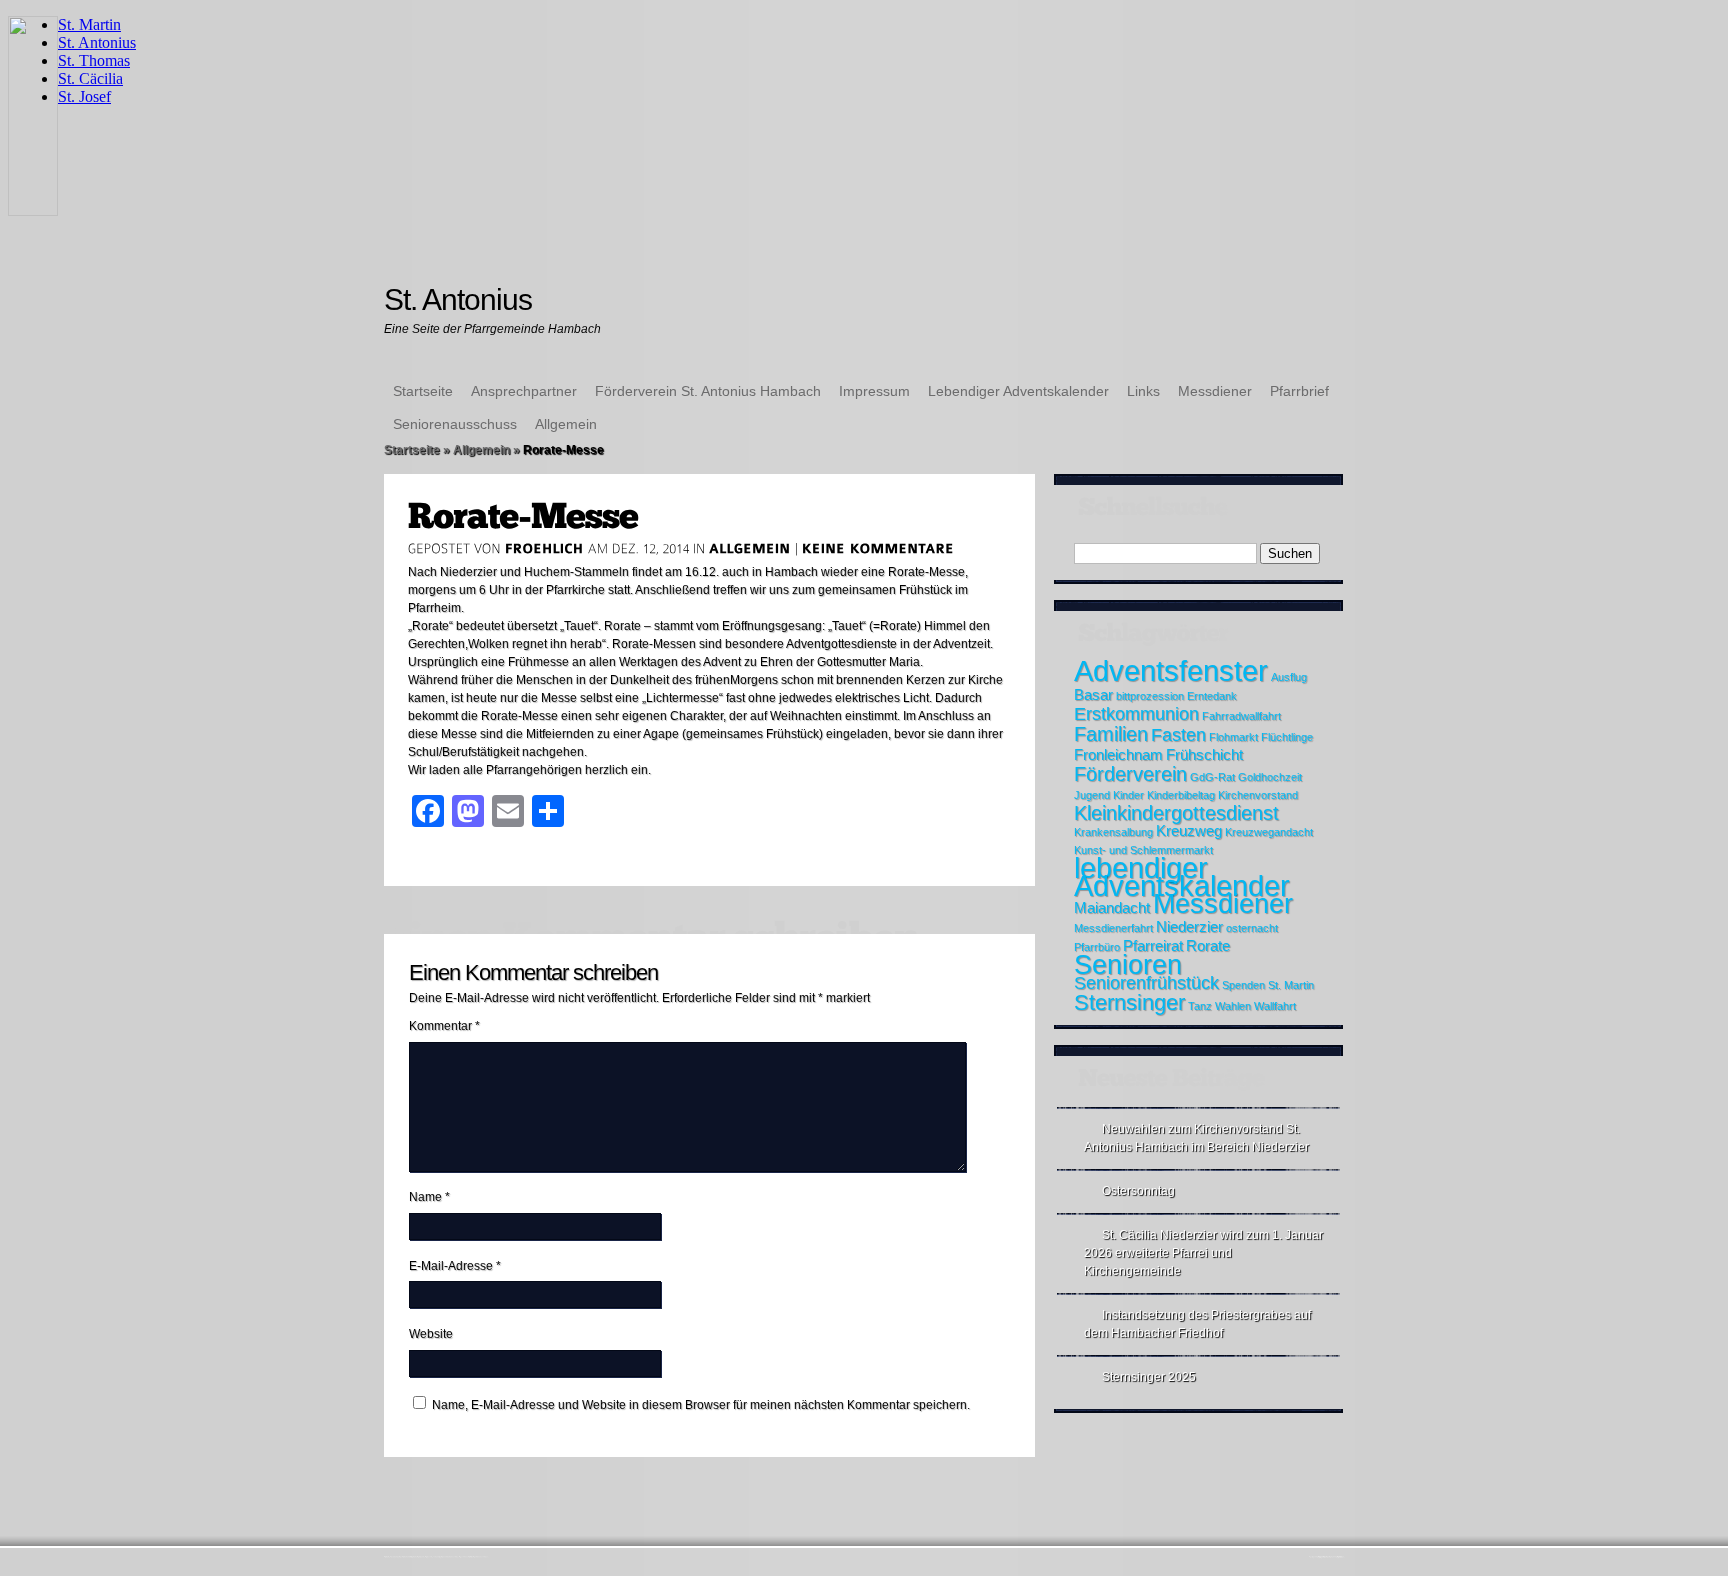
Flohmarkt (1233, 737)
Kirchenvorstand (1258, 795)
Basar (1093, 695)
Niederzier (1189, 927)
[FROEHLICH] (544, 548)
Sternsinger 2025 (1149, 1377)
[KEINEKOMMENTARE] (878, 548)
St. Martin (1291, 985)
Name (429, 1197)
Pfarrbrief (1299, 391)
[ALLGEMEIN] (750, 548)
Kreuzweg (1189, 831)
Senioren (1128, 965)
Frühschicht (1204, 755)
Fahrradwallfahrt (1241, 716)
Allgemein (566, 424)
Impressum (874, 391)
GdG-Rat (1212, 777)
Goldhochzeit (1270, 777)
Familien (1111, 734)
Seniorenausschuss (455, 424)
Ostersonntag (1138, 1191)
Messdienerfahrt (1113, 928)
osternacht (1252, 928)
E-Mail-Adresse (455, 1266)
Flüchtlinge (1287, 737)
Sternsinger (1129, 1002)
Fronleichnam (1118, 755)
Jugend (1092, 795)
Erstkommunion (1136, 714)
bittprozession (1150, 696)
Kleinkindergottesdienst (1176, 813)
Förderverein (1130, 774)
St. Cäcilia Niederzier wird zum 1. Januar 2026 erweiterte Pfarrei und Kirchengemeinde (1203, 1253)
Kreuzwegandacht (1269, 832)
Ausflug (1289, 677)
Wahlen (1233, 1006)
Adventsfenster (1171, 670)
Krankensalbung (1113, 832)
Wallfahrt (1275, 1006)
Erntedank (1212, 696)
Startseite (423, 391)
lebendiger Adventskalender (1182, 876)
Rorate (1208, 946)
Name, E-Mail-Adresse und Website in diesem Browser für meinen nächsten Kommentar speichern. (701, 1405)
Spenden (1243, 985)
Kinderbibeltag (1181, 795)
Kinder (1128, 795)
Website (431, 1334)
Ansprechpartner (524, 391)
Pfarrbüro (1097, 947)
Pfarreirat (1153, 946)
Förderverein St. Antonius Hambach (708, 391)
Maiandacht (1112, 908)
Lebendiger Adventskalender (1018, 391)
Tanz (1200, 1006)
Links (1143, 391)
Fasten (1178, 735)
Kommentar (444, 1026)
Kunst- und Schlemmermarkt (1143, 850)
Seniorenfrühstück (1146, 983)
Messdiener (1215, 391)
